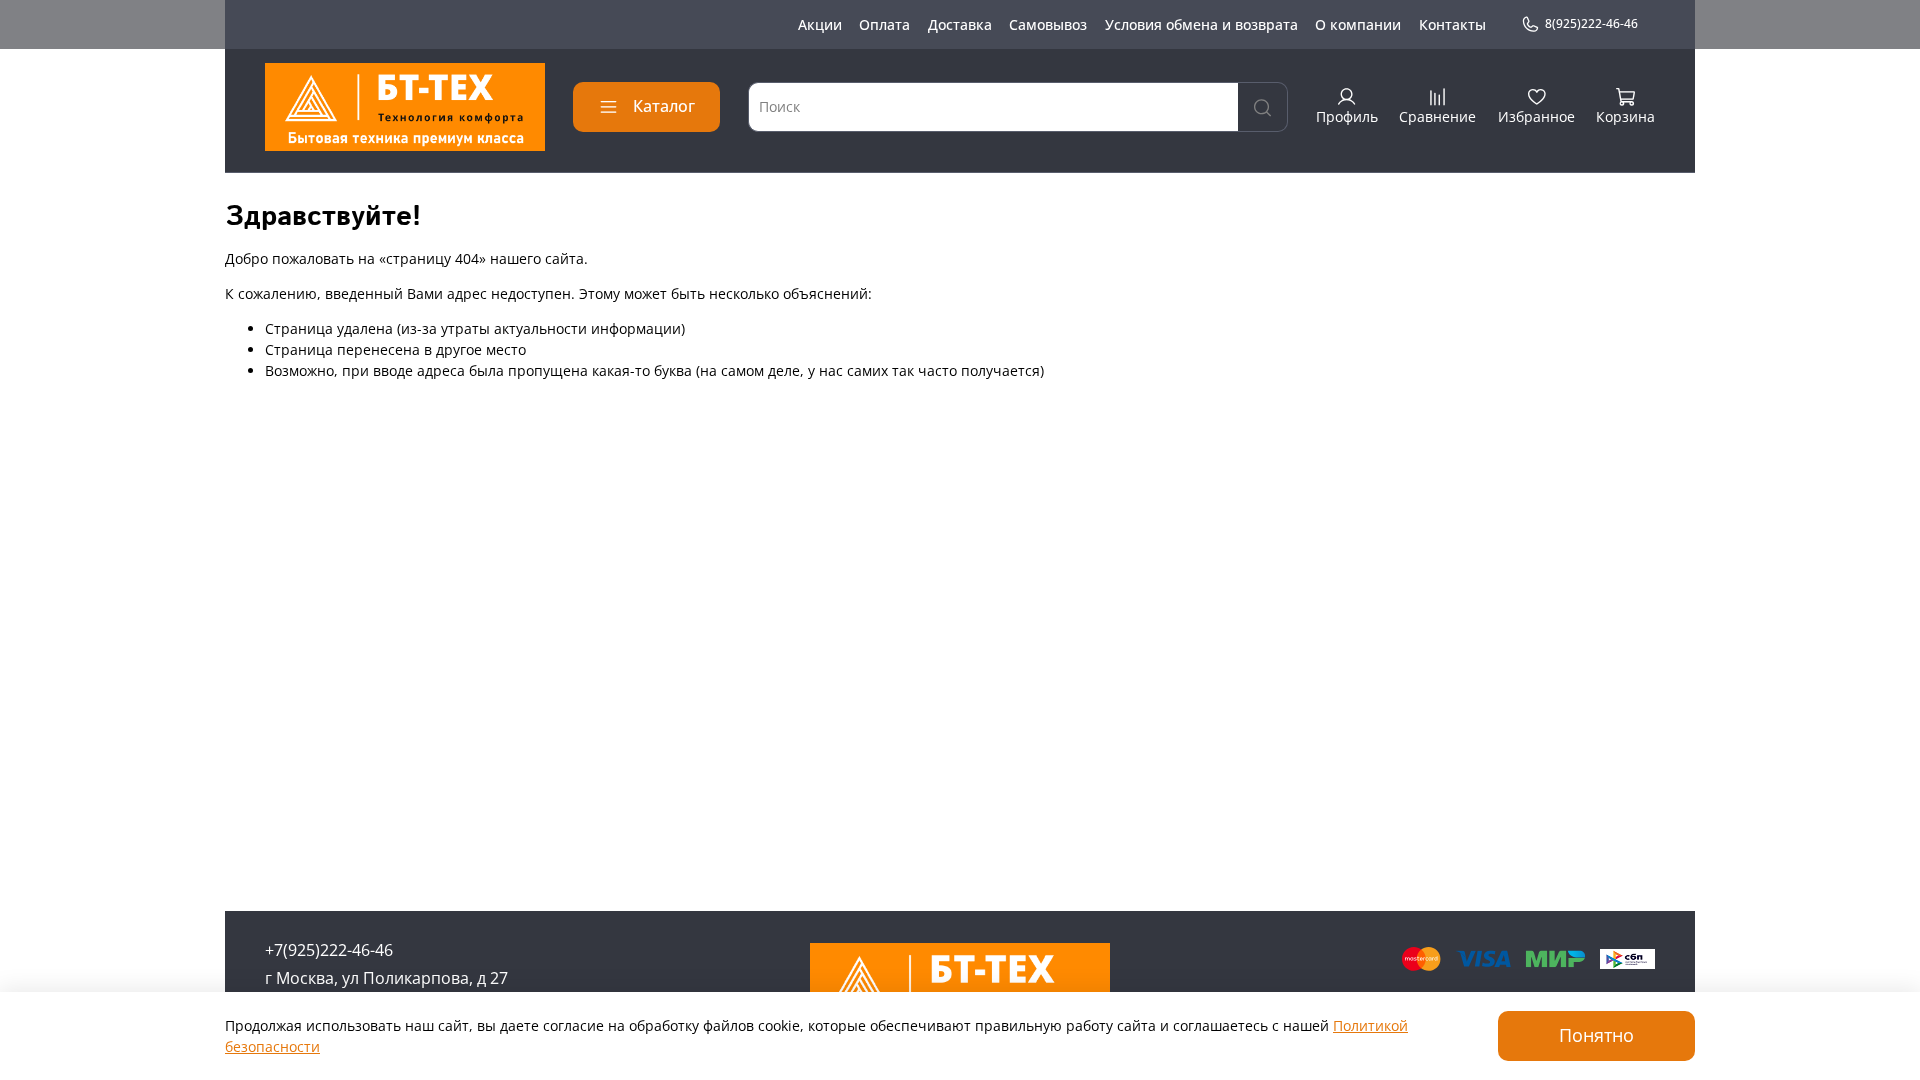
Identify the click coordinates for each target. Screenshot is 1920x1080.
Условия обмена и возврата (1201, 24)
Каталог (664, 106)
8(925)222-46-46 (1591, 23)
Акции (820, 24)
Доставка (960, 24)
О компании (1358, 24)
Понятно (1596, 1035)
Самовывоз (1048, 24)
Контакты (1452, 24)
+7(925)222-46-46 (329, 950)
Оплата (884, 24)
